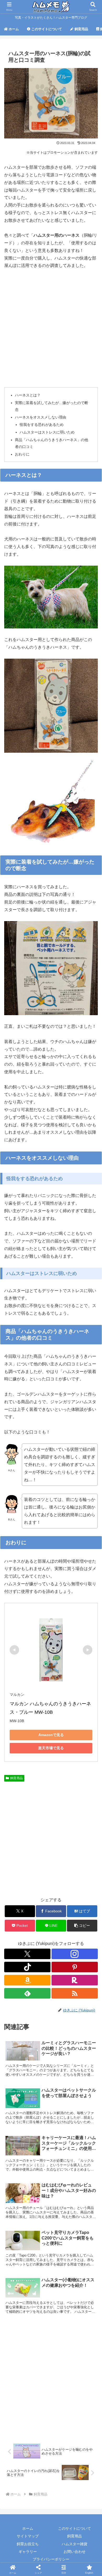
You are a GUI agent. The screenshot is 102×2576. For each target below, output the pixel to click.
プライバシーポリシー (51, 2559)
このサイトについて (75, 2528)
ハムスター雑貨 (75, 2544)
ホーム (28, 2528)
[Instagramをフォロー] (75, 1954)
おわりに (22, 454)
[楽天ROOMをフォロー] (75, 1980)
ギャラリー (28, 2552)
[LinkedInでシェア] (51, 1822)
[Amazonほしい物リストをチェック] (27, 1980)
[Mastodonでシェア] (39, 1793)
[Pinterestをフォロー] (75, 1967)
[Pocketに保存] (62, 1808)
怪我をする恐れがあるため (42, 425)
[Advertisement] (51, 328)
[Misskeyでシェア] (85, 1793)
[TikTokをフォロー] (27, 1967)
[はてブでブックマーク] (39, 1808)
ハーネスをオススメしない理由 (41, 417)
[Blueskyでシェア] (62, 1793)
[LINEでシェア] (85, 1808)
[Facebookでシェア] (17, 1808)
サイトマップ (28, 2536)
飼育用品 (16, 1778)
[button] (82, 1926)
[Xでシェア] (17, 1793)
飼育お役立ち (28, 2544)
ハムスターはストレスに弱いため (47, 432)
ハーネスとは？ (28, 395)
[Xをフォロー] (27, 1954)
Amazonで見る (51, 1735)
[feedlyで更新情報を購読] (27, 1993)
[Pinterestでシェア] (28, 1822)
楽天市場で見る (51, 1748)
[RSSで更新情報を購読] (75, 1993)
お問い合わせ (75, 2552)
